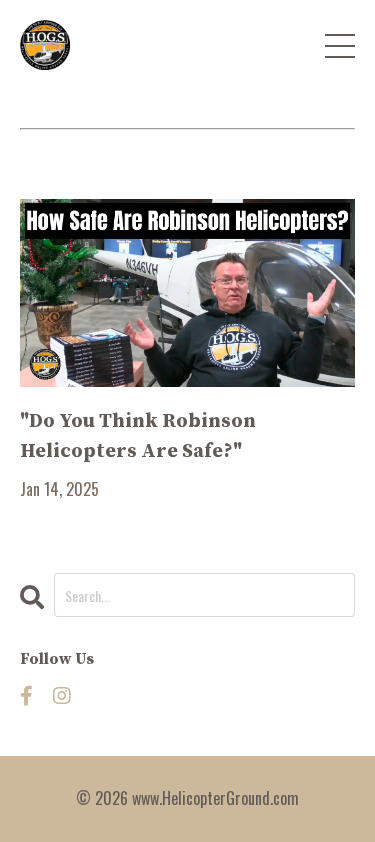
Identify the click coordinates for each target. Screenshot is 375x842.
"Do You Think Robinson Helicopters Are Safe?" (138, 436)
